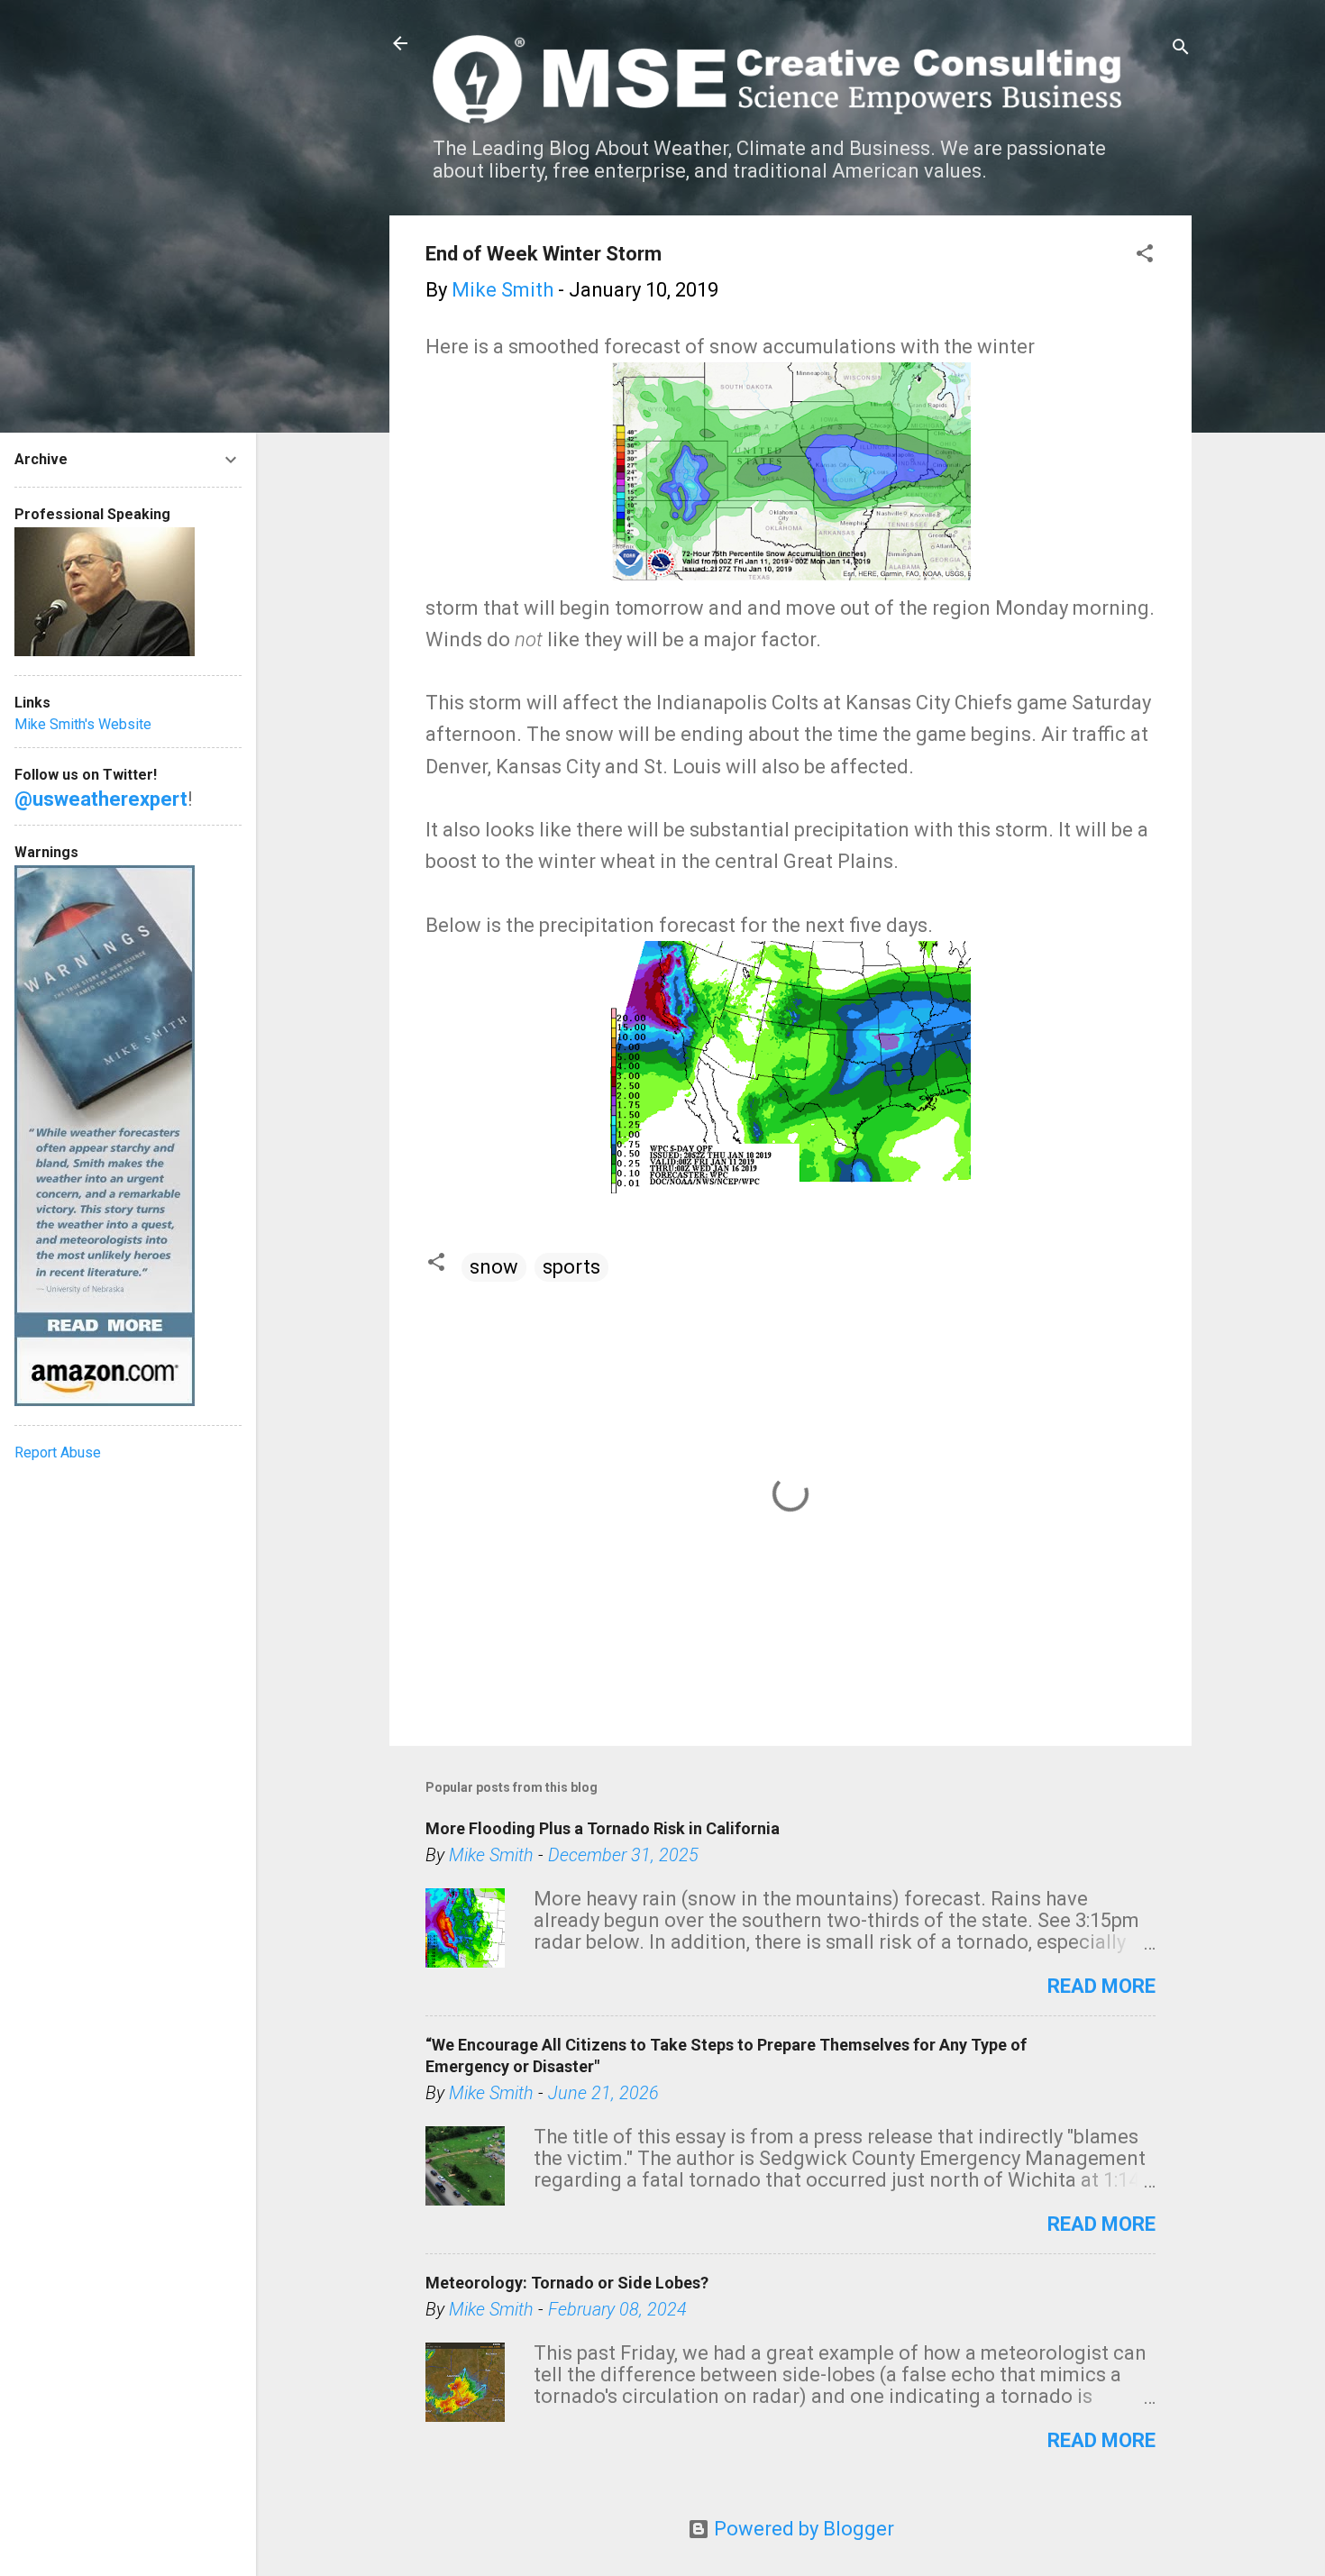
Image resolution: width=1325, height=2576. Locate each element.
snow (494, 1267)
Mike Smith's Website (83, 724)
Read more (1101, 1986)
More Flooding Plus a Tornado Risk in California (603, 1828)
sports (571, 1267)
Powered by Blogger (802, 2529)
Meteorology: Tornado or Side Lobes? (567, 2283)
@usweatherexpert (101, 799)
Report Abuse (58, 1452)
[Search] (1181, 49)
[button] (1145, 256)
